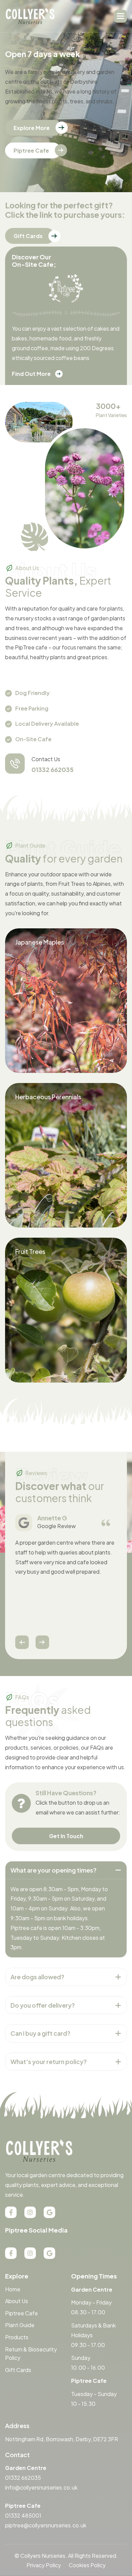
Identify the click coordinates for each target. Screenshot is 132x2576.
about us (17, 2301)
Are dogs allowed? (37, 1977)
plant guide (20, 2325)
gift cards (28, 236)
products (17, 2337)
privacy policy (44, 2565)
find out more (31, 374)
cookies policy (87, 2565)
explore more (32, 128)
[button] (120, 16)
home (13, 2289)
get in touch (66, 1836)
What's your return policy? (49, 2062)
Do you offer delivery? (43, 2005)
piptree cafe (31, 150)
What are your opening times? (53, 1870)
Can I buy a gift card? (40, 2033)
